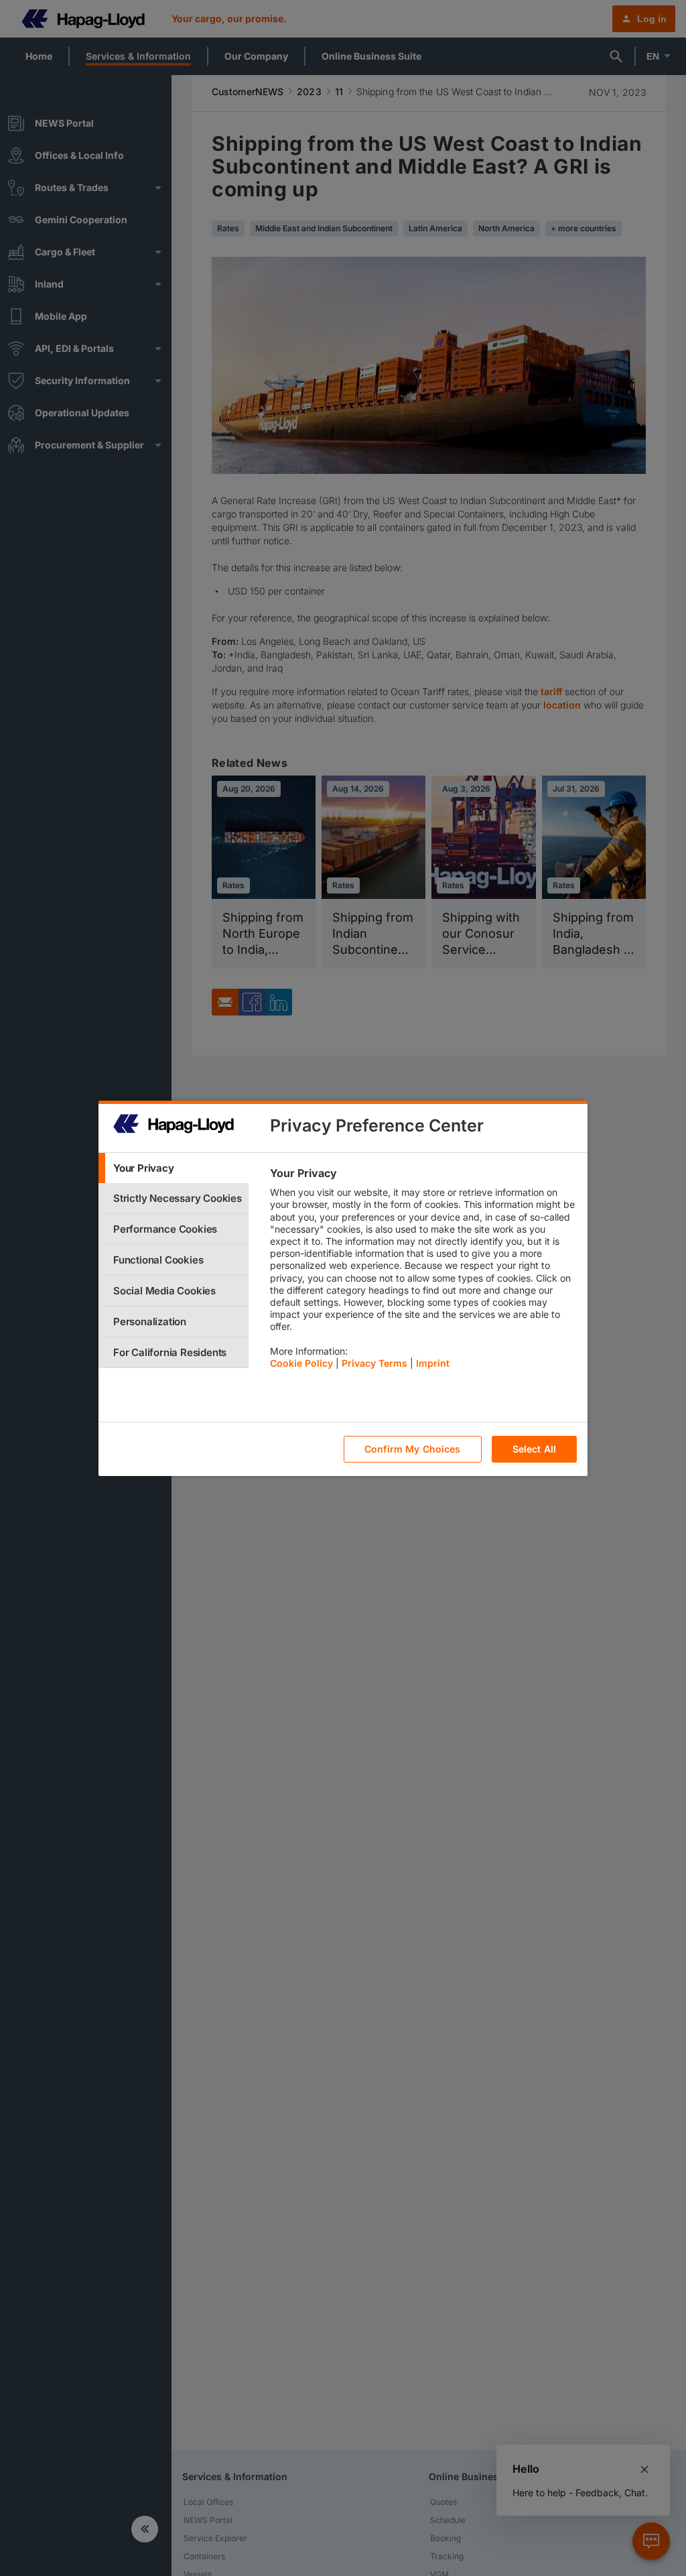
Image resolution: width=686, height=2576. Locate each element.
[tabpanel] (423, 1272)
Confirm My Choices (413, 1449)
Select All (534, 1449)
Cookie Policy (301, 1363)
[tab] (174, 1168)
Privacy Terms (374, 1363)
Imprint (433, 1363)
